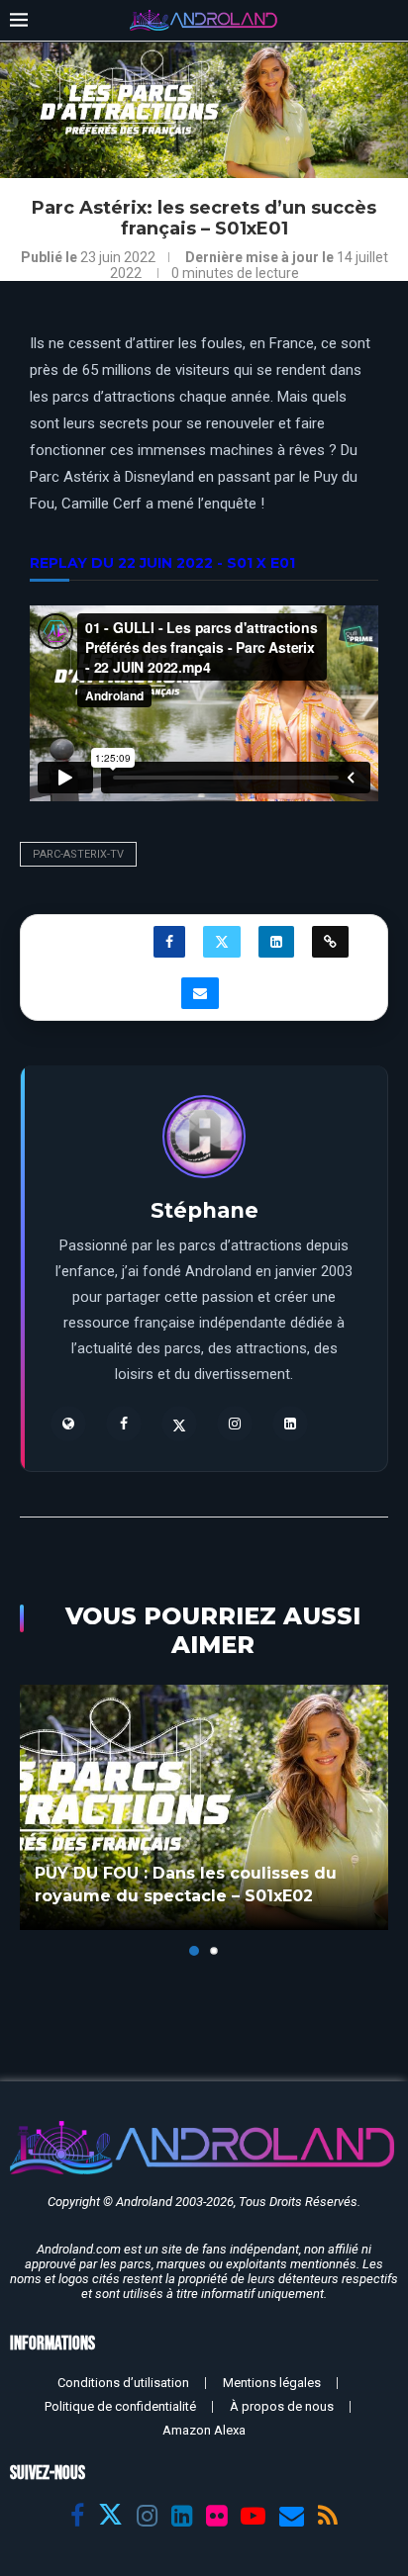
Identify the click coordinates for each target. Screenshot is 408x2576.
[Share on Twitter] (222, 942)
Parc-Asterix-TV (78, 854)
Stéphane (204, 1210)
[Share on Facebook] (169, 942)
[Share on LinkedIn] (276, 942)
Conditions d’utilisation (123, 2383)
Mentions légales (272, 2383)
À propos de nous (282, 2406)
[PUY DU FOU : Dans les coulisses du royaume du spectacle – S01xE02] (204, 1807)
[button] (37, 1819)
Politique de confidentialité (120, 2406)
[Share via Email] (200, 993)
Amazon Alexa (204, 2430)
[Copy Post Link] (330, 942)
